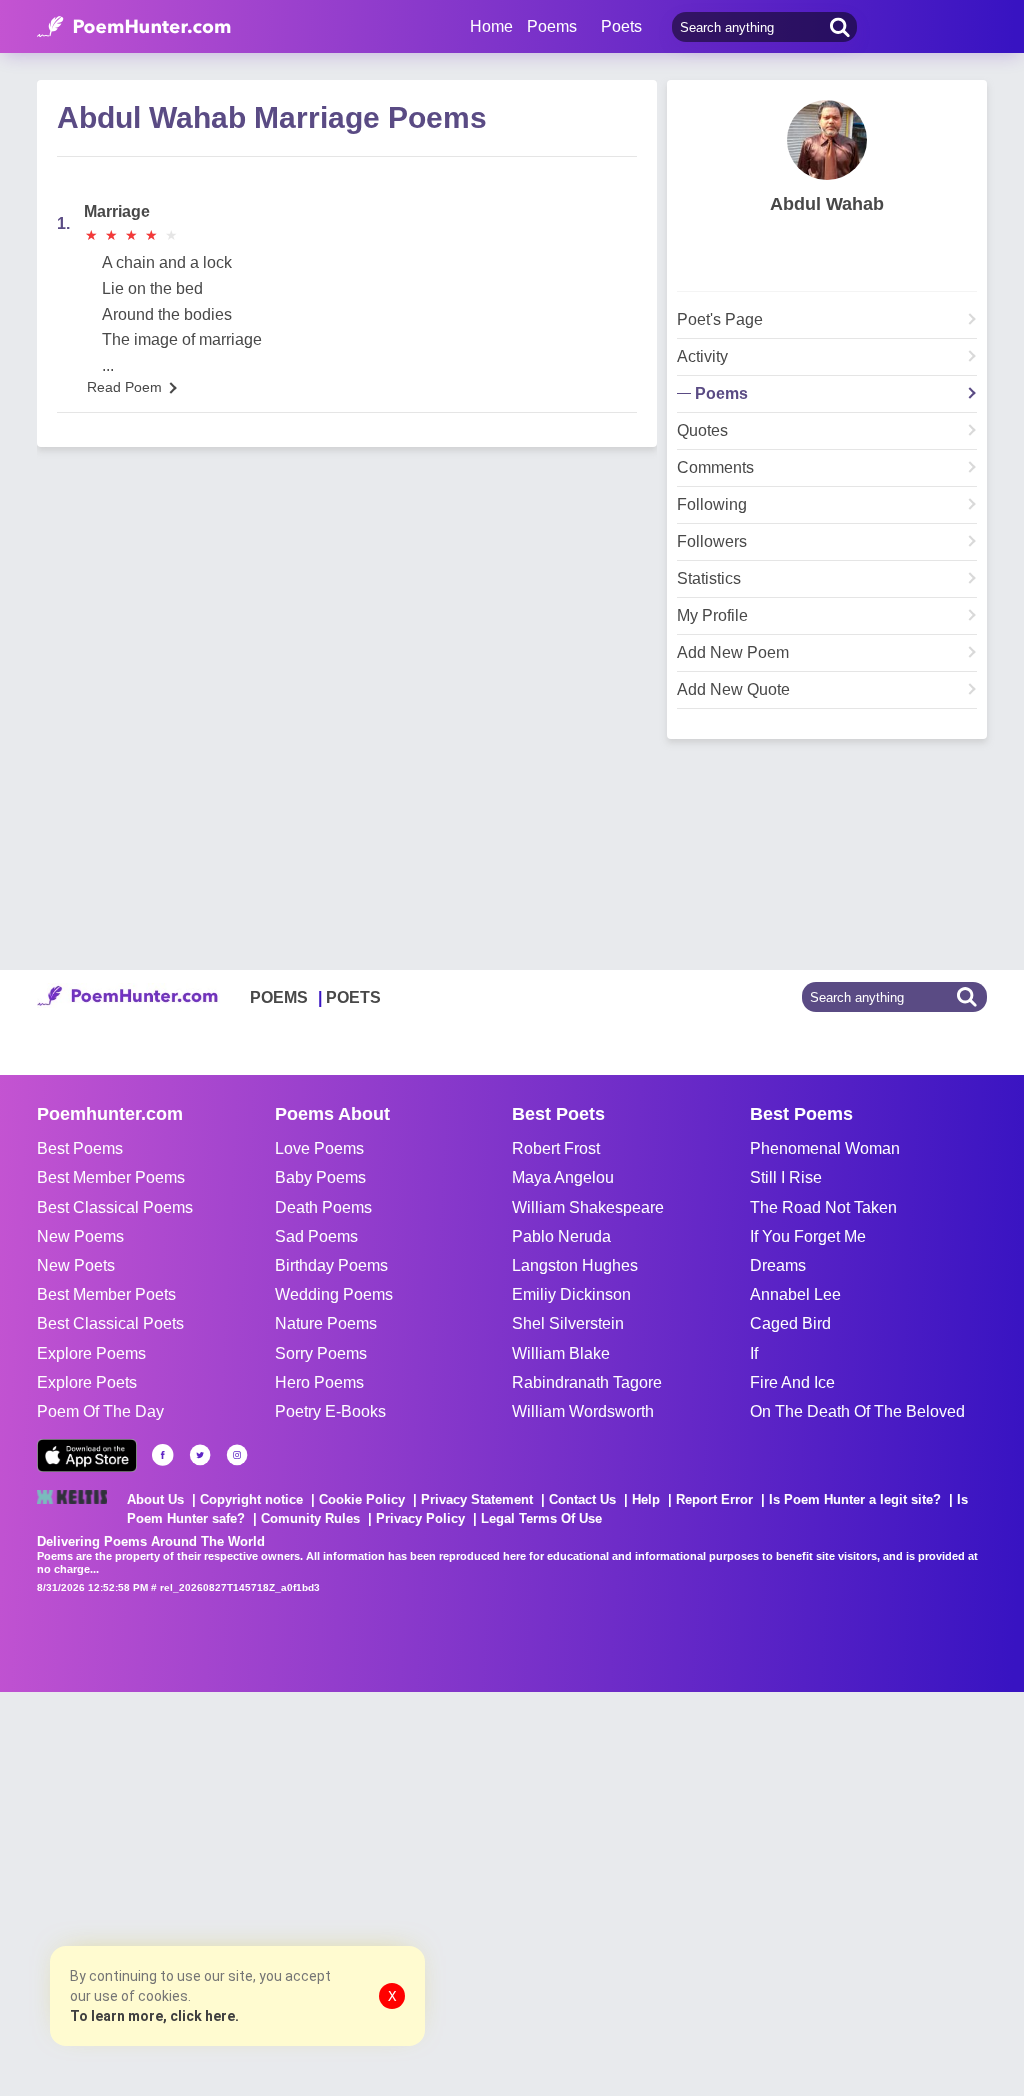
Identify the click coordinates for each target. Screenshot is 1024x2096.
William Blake (561, 1353)
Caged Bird (790, 1323)
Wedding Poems (334, 1294)
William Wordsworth (583, 1411)
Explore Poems (91, 1353)
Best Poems (80, 1148)
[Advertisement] (300, 1892)
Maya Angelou (563, 1177)
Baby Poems (320, 1177)
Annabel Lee (795, 1294)
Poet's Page (720, 320)
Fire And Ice (792, 1382)
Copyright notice (251, 1499)
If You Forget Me (808, 1236)
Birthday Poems (331, 1265)
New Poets (76, 1265)
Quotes (702, 431)
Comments (715, 468)
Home (491, 26)
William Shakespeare (588, 1207)
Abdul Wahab (827, 204)
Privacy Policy (420, 1518)
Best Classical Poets (110, 1323)
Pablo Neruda (561, 1236)
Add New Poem (733, 653)
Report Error (714, 1499)
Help (646, 1499)
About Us (155, 1499)
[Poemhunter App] (87, 1455)
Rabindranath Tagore (587, 1382)
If (754, 1353)
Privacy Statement (477, 1499)
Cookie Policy (362, 1499)
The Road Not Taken (823, 1207)
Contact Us (582, 1499)
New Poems (80, 1236)
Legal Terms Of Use (541, 1518)
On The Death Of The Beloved (857, 1411)
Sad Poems (316, 1236)
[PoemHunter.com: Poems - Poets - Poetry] (134, 27)
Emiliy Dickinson (571, 1294)
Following (712, 505)
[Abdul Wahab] (827, 140)
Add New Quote (733, 690)
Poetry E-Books (330, 1411)
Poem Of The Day (100, 1411)
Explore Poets (87, 1382)
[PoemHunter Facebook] (163, 1455)
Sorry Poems (321, 1353)
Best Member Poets (106, 1294)
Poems (721, 394)
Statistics (709, 579)
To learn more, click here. (154, 2016)
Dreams (778, 1265)
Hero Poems (319, 1382)
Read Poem (124, 387)
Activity (702, 357)
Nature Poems (326, 1323)
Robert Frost (556, 1148)
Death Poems (323, 1207)
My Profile (712, 616)
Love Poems (319, 1148)
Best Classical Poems (115, 1207)
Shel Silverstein (568, 1323)
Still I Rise (786, 1177)
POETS (353, 997)
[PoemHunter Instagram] (237, 1455)
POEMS (279, 997)
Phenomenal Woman (825, 1148)
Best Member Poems (111, 1177)
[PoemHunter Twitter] (200, 1455)
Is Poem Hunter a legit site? (855, 1499)
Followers (712, 542)
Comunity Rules (310, 1518)
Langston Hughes (575, 1265)
